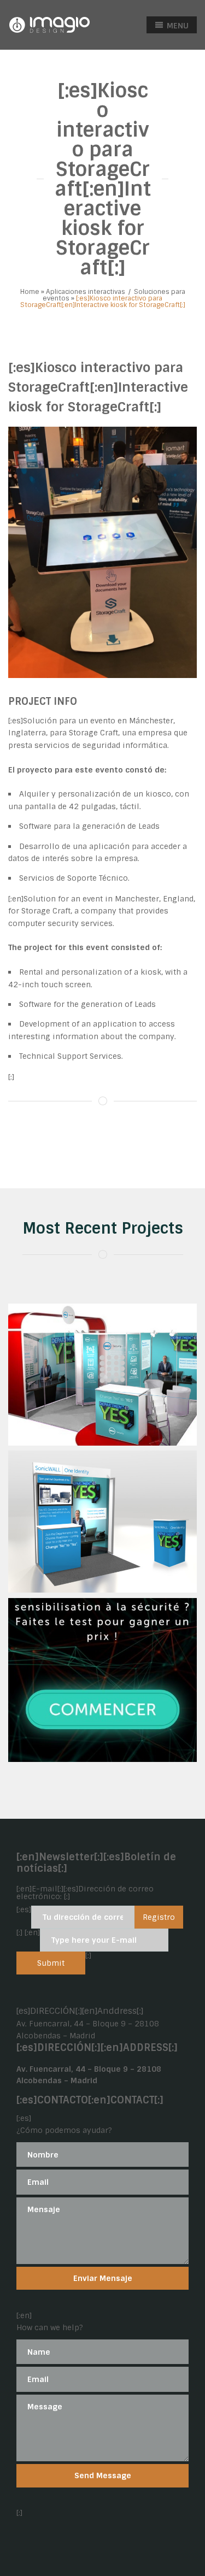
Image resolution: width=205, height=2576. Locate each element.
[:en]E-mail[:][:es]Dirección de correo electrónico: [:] (85, 1893)
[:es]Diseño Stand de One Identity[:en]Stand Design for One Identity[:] (103, 1558)
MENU (177, 26)
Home (30, 292)
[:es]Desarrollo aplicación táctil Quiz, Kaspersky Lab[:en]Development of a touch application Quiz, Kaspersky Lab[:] (103, 1711)
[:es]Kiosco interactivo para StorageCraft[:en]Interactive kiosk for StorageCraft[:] (98, 387)
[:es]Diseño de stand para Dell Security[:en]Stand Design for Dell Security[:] (102, 1411)
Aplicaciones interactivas (86, 292)
